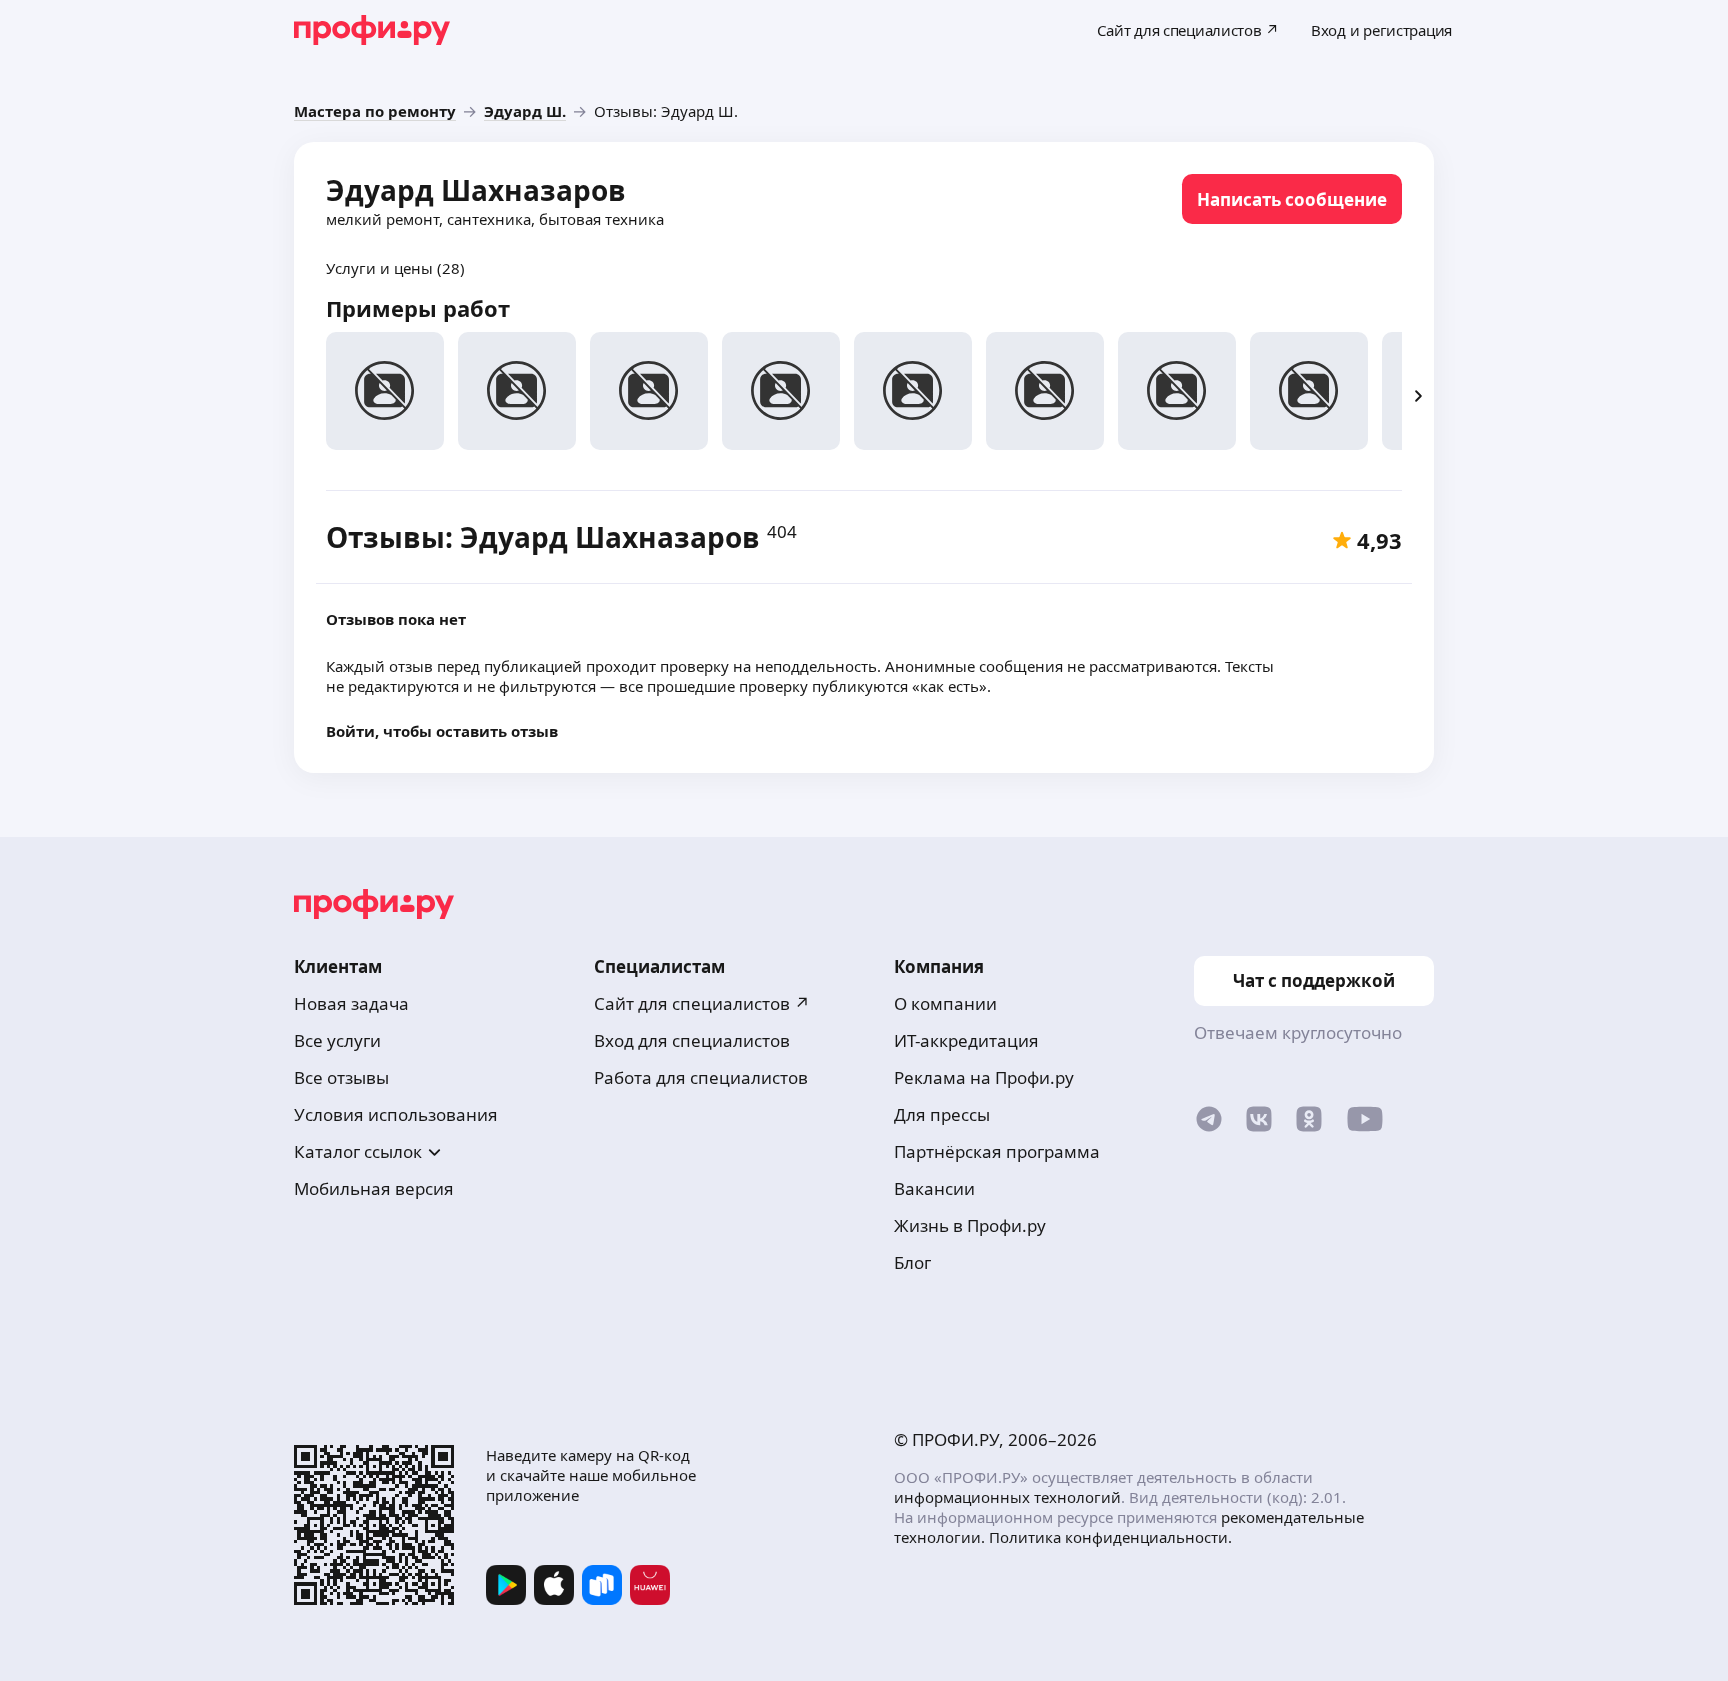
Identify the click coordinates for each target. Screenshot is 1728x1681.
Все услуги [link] (337, 1040)
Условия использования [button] (396, 1114)
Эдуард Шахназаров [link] (476, 190)
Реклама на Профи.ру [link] (984, 1077)
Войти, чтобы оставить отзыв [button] (442, 731)
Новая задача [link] (351, 1003)
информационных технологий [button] (1007, 1497)
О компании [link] (945, 1003)
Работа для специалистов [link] (701, 1077)
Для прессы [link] (942, 1114)
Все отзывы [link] (341, 1077)
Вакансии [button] (934, 1188)
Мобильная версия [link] (374, 1188)
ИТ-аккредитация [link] (966, 1040)
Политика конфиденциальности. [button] (1110, 1537)
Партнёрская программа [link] (997, 1151)
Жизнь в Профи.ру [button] (970, 1225)
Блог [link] (912, 1262)
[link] (375, 111)
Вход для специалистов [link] (692, 1040)
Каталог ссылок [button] (358, 1151)
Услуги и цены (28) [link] (395, 268)
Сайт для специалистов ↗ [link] (702, 1003)
